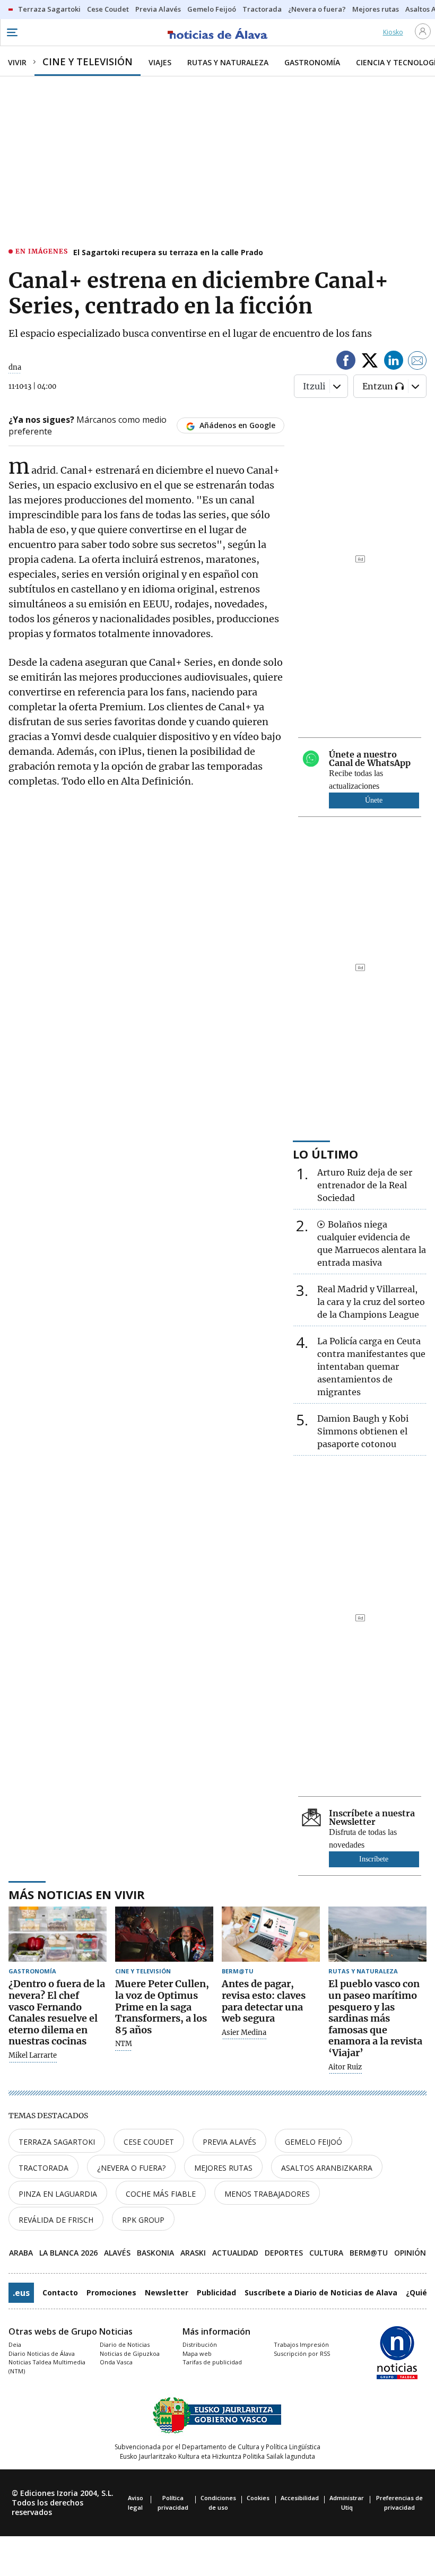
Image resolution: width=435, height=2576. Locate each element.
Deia (15, 2344)
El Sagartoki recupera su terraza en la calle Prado (168, 252)
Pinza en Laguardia (58, 2194)
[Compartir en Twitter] (370, 362)
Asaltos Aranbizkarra (327, 2168)
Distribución (200, 2344)
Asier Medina (244, 2033)
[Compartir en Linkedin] (394, 362)
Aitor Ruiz (345, 2067)
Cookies (258, 2498)
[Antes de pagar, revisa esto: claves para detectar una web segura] (271, 1934)
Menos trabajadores (267, 2194)
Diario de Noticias (125, 2344)
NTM (124, 2044)
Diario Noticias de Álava (42, 2353)
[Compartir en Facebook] (346, 362)
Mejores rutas (223, 2168)
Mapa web (197, 2353)
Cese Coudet (149, 2142)
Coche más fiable (161, 2194)
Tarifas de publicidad (212, 2362)
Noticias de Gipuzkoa (130, 2353)
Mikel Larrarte (33, 2056)
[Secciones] (12, 32)
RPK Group (143, 2220)
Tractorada (43, 2168)
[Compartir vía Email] (417, 362)
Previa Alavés (229, 2142)
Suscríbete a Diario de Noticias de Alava (321, 2292)
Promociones (111, 2292)
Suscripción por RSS (302, 2353)
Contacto (60, 2292)
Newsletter (167, 2292)
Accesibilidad (300, 2498)
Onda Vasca (116, 2362)
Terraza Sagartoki (57, 2142)
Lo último (325, 1154)
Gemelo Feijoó (314, 2142)
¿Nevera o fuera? (131, 2168)
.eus (21, 2293)
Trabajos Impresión (301, 2344)
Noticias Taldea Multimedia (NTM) (47, 2366)
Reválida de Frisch (56, 2220)
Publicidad (216, 2292)
